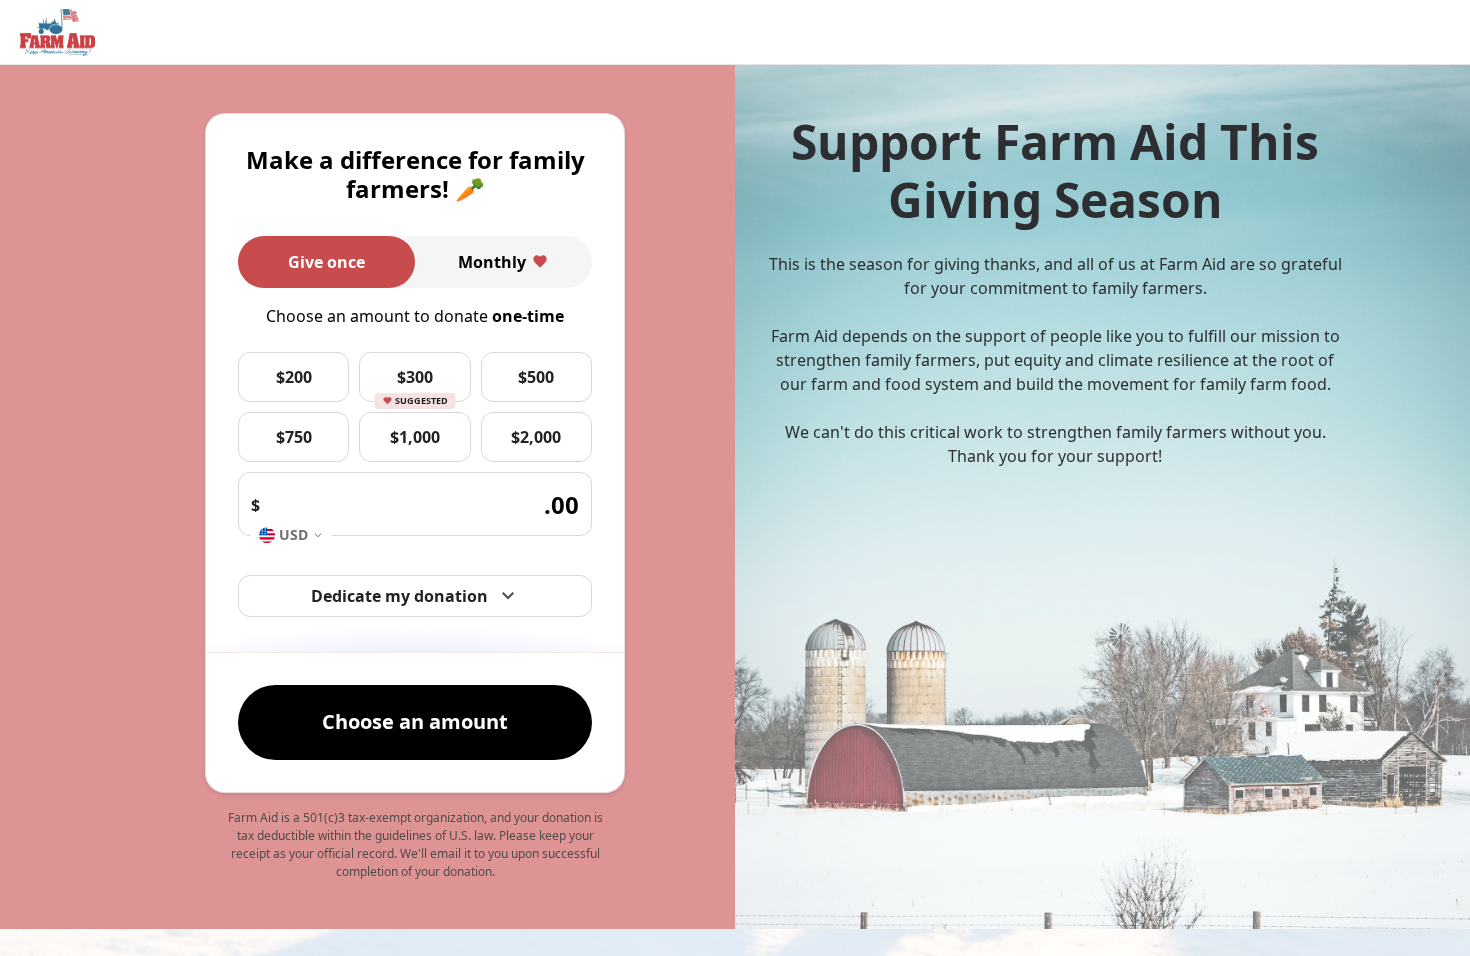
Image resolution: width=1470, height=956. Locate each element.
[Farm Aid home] (57, 33)
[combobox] (291, 534)
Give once (326, 262)
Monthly (492, 262)
